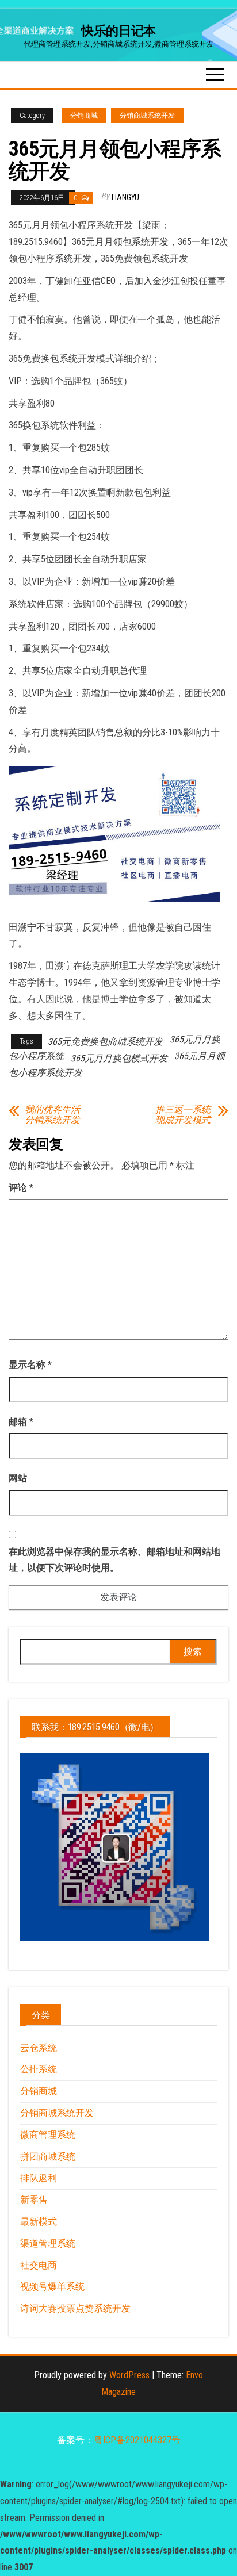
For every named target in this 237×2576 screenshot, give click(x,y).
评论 (21, 1188)
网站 (18, 1478)
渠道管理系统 (48, 2243)
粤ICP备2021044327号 (137, 2440)
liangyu (125, 197)
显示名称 (30, 1365)
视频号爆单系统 (52, 2286)
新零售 (34, 2200)
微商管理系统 (48, 2135)
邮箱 (21, 1422)
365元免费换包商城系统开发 (105, 1042)
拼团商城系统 (48, 2157)
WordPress (129, 2375)
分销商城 (84, 116)
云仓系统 (39, 2048)
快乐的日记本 (118, 31)
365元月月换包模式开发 (119, 1058)
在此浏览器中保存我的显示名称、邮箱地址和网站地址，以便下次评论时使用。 (114, 1560)
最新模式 (39, 2222)
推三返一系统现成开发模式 (183, 1115)
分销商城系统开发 (147, 116)
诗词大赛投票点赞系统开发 (75, 2308)
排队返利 (39, 2178)
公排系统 (39, 2069)
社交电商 (39, 2265)
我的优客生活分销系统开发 (52, 1115)
